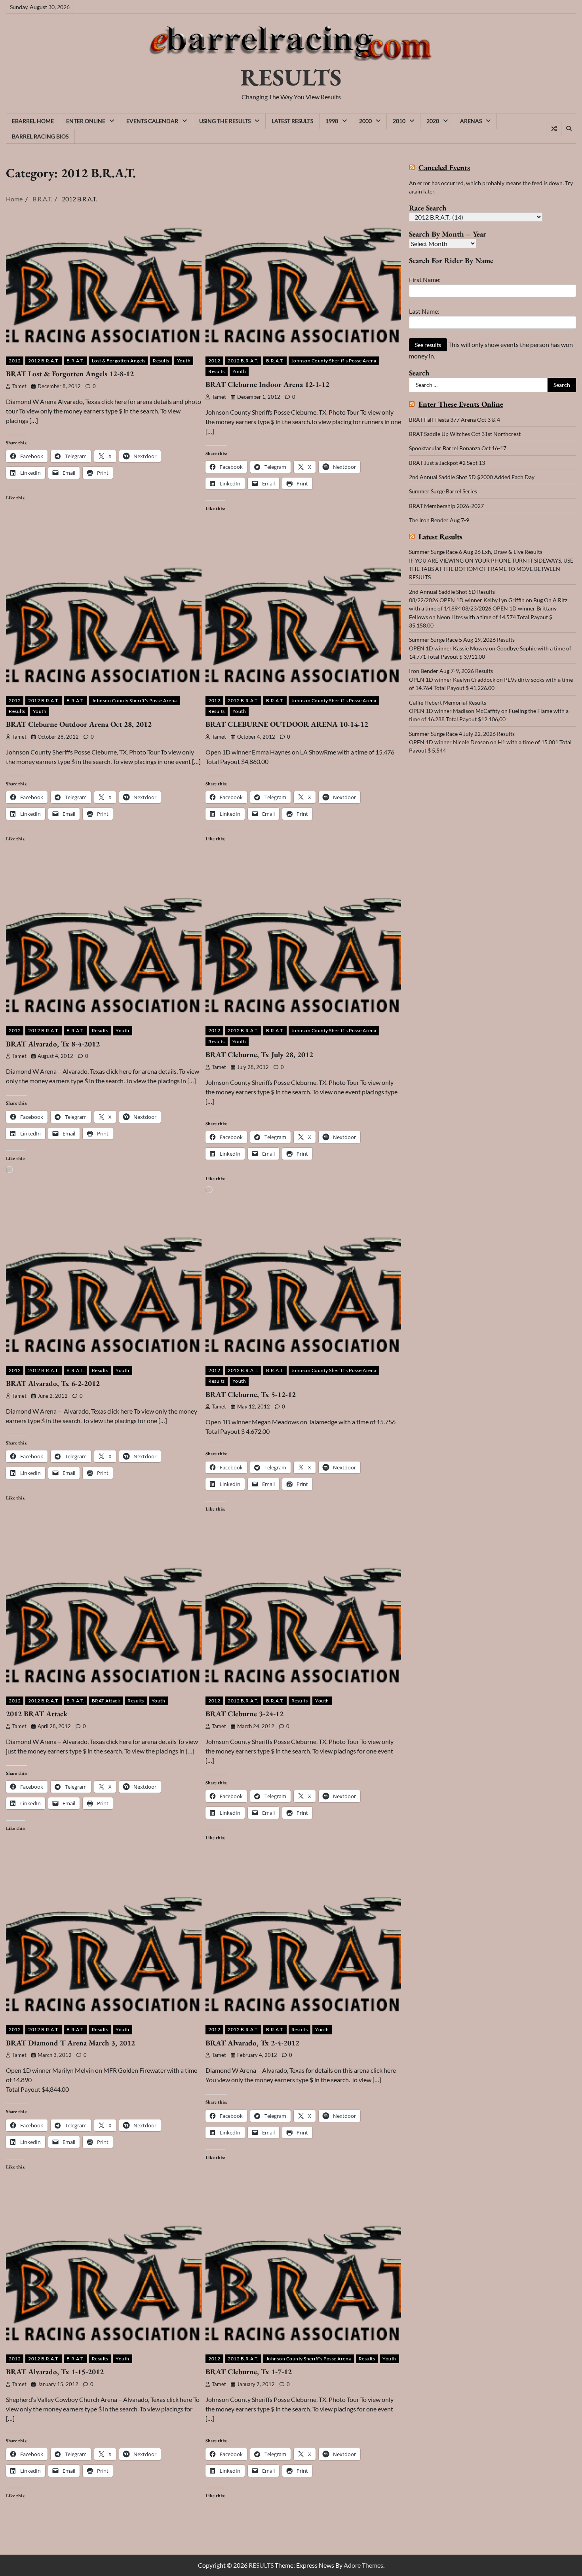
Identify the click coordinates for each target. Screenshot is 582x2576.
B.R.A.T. (75, 361)
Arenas (471, 121)
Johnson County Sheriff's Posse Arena (334, 361)
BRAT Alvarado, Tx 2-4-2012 (252, 2043)
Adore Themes (363, 2565)
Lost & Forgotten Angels (119, 361)
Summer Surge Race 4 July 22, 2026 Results (462, 733)
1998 (332, 121)
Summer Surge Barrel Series (443, 491)
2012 (15, 361)
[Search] (569, 129)
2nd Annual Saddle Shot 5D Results (452, 592)
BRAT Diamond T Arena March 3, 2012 (70, 2043)
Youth (184, 361)
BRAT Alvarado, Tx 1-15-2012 (55, 2372)
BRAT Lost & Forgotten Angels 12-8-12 (70, 374)
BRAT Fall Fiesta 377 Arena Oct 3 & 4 (455, 420)
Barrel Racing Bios (40, 136)
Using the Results (225, 121)
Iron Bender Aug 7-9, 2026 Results (451, 671)
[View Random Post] (554, 129)
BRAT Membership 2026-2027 (446, 506)
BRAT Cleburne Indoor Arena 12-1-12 (267, 384)
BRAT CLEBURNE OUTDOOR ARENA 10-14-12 (287, 724)
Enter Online (86, 121)
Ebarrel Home (33, 121)
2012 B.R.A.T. (44, 361)
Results (161, 361)
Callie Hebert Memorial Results (448, 702)
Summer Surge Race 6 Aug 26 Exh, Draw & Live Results (476, 552)
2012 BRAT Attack (37, 1714)
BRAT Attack (106, 1701)
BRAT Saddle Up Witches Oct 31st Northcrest (465, 434)
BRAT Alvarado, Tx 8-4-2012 (53, 1044)
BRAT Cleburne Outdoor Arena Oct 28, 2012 (79, 724)
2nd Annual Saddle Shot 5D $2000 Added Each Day (472, 477)
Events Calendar (152, 121)
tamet (19, 386)
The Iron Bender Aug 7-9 (439, 520)
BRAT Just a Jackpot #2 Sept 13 (447, 463)
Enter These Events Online (461, 405)
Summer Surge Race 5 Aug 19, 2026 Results (462, 640)
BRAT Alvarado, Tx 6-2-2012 (53, 1383)
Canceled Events (444, 168)
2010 (399, 121)
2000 (365, 121)
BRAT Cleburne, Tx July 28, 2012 (259, 1055)
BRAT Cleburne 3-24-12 (244, 1714)
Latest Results (292, 121)
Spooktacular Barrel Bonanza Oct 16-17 (458, 448)
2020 (433, 121)
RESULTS (291, 77)
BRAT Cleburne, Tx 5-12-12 (251, 1394)
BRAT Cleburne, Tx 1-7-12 (249, 2372)
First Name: (425, 280)
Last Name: (424, 311)
